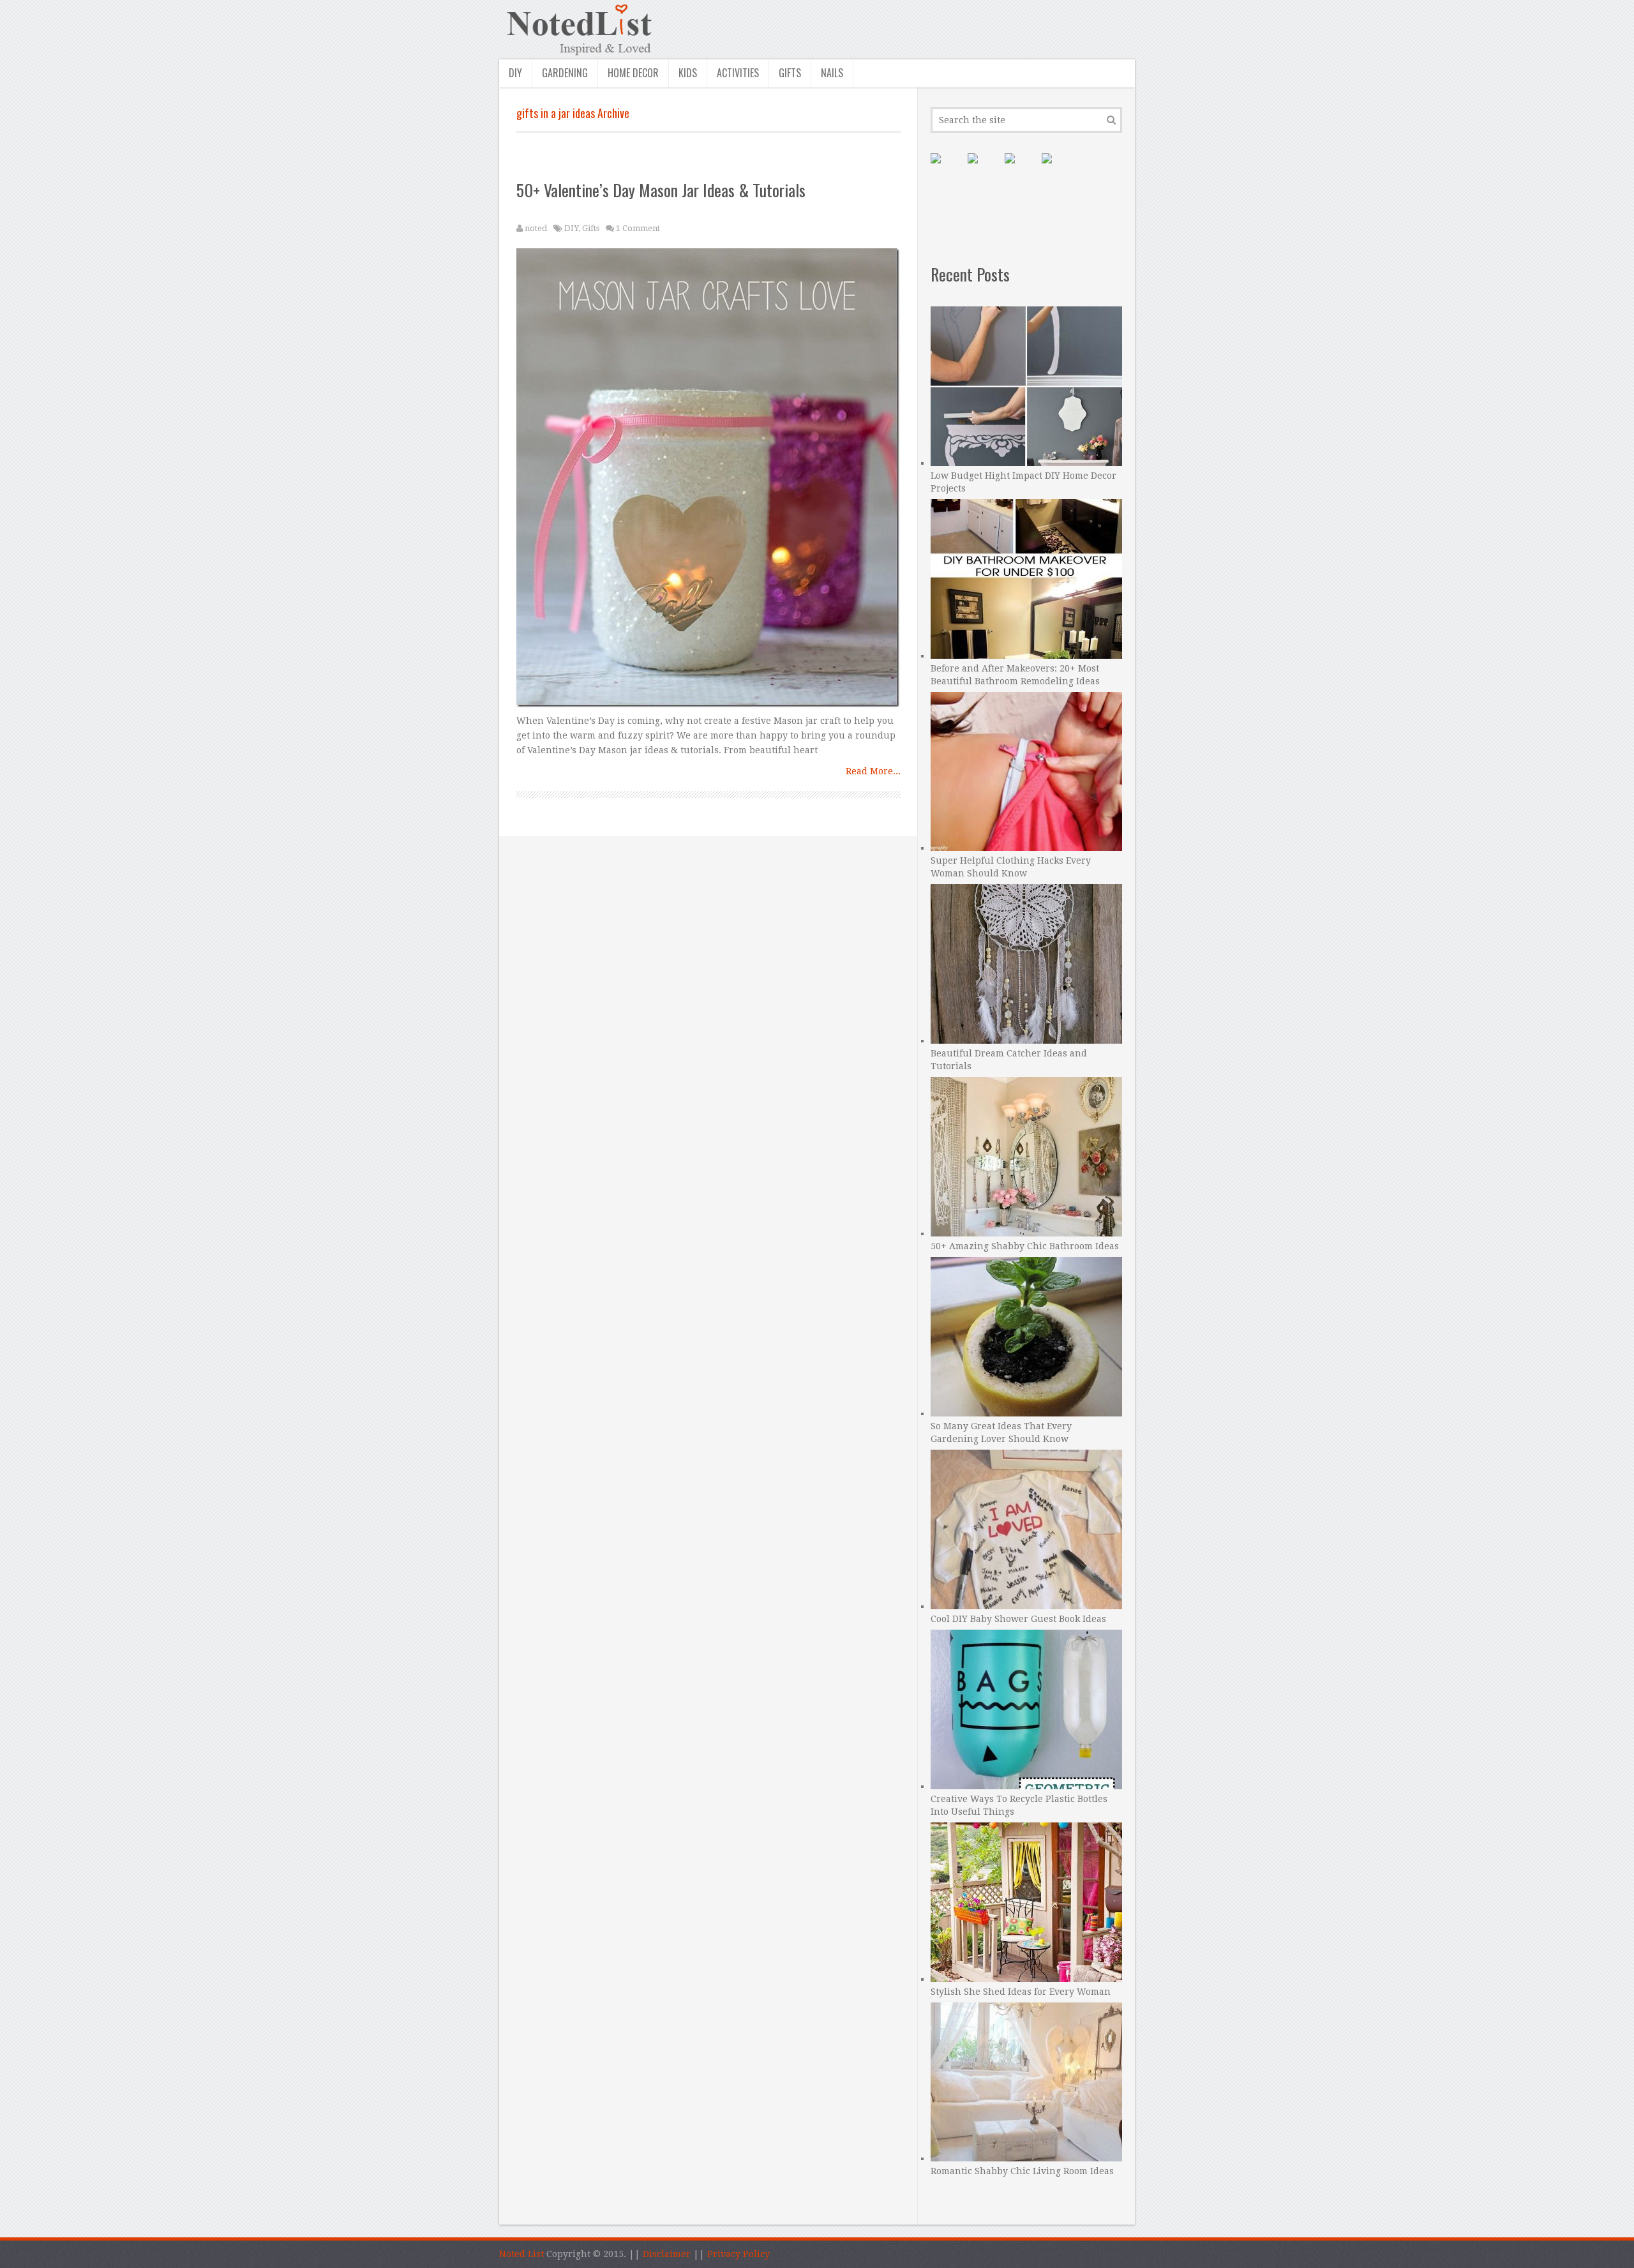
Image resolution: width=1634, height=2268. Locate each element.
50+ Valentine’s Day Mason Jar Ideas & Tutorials (661, 190)
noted (536, 228)
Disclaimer (667, 2254)
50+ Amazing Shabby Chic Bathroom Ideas (1025, 1246)
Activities (738, 73)
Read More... (873, 771)
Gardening (565, 73)
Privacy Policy (738, 2254)
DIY (515, 73)
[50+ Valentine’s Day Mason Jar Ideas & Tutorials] (709, 481)
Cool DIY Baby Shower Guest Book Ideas (1018, 1619)
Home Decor (633, 73)
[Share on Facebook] (983, 169)
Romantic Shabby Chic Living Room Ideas (1022, 2171)
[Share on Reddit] (1057, 169)
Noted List (521, 2254)
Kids (688, 73)
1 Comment (638, 228)
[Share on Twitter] (1020, 169)
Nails (832, 73)
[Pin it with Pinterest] (946, 169)
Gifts (790, 73)
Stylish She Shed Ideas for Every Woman (1021, 1992)
